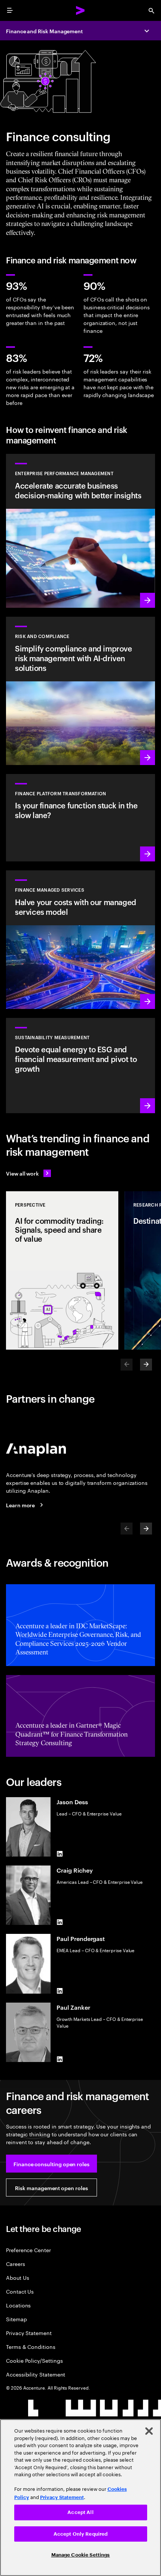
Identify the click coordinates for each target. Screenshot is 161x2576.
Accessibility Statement (36, 2374)
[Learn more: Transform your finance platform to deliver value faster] (80, 818)
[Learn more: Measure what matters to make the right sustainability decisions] (80, 1066)
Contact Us (20, 2291)
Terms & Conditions (31, 2346)
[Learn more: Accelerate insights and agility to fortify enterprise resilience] (80, 531)
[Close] (149, 2431)
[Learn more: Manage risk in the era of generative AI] (80, 691)
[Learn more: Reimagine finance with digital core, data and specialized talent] (80, 940)
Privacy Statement (29, 2333)
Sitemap (16, 2319)
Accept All (80, 2512)
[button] (51, 2164)
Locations (18, 2305)
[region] (80, 2498)
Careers (16, 2264)
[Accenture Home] (80, 10)
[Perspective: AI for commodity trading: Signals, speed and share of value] (62, 1270)
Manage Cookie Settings (81, 2555)
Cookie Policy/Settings (34, 2360)
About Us (17, 2277)
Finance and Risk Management (44, 31)
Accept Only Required (81, 2534)
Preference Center (28, 2250)
